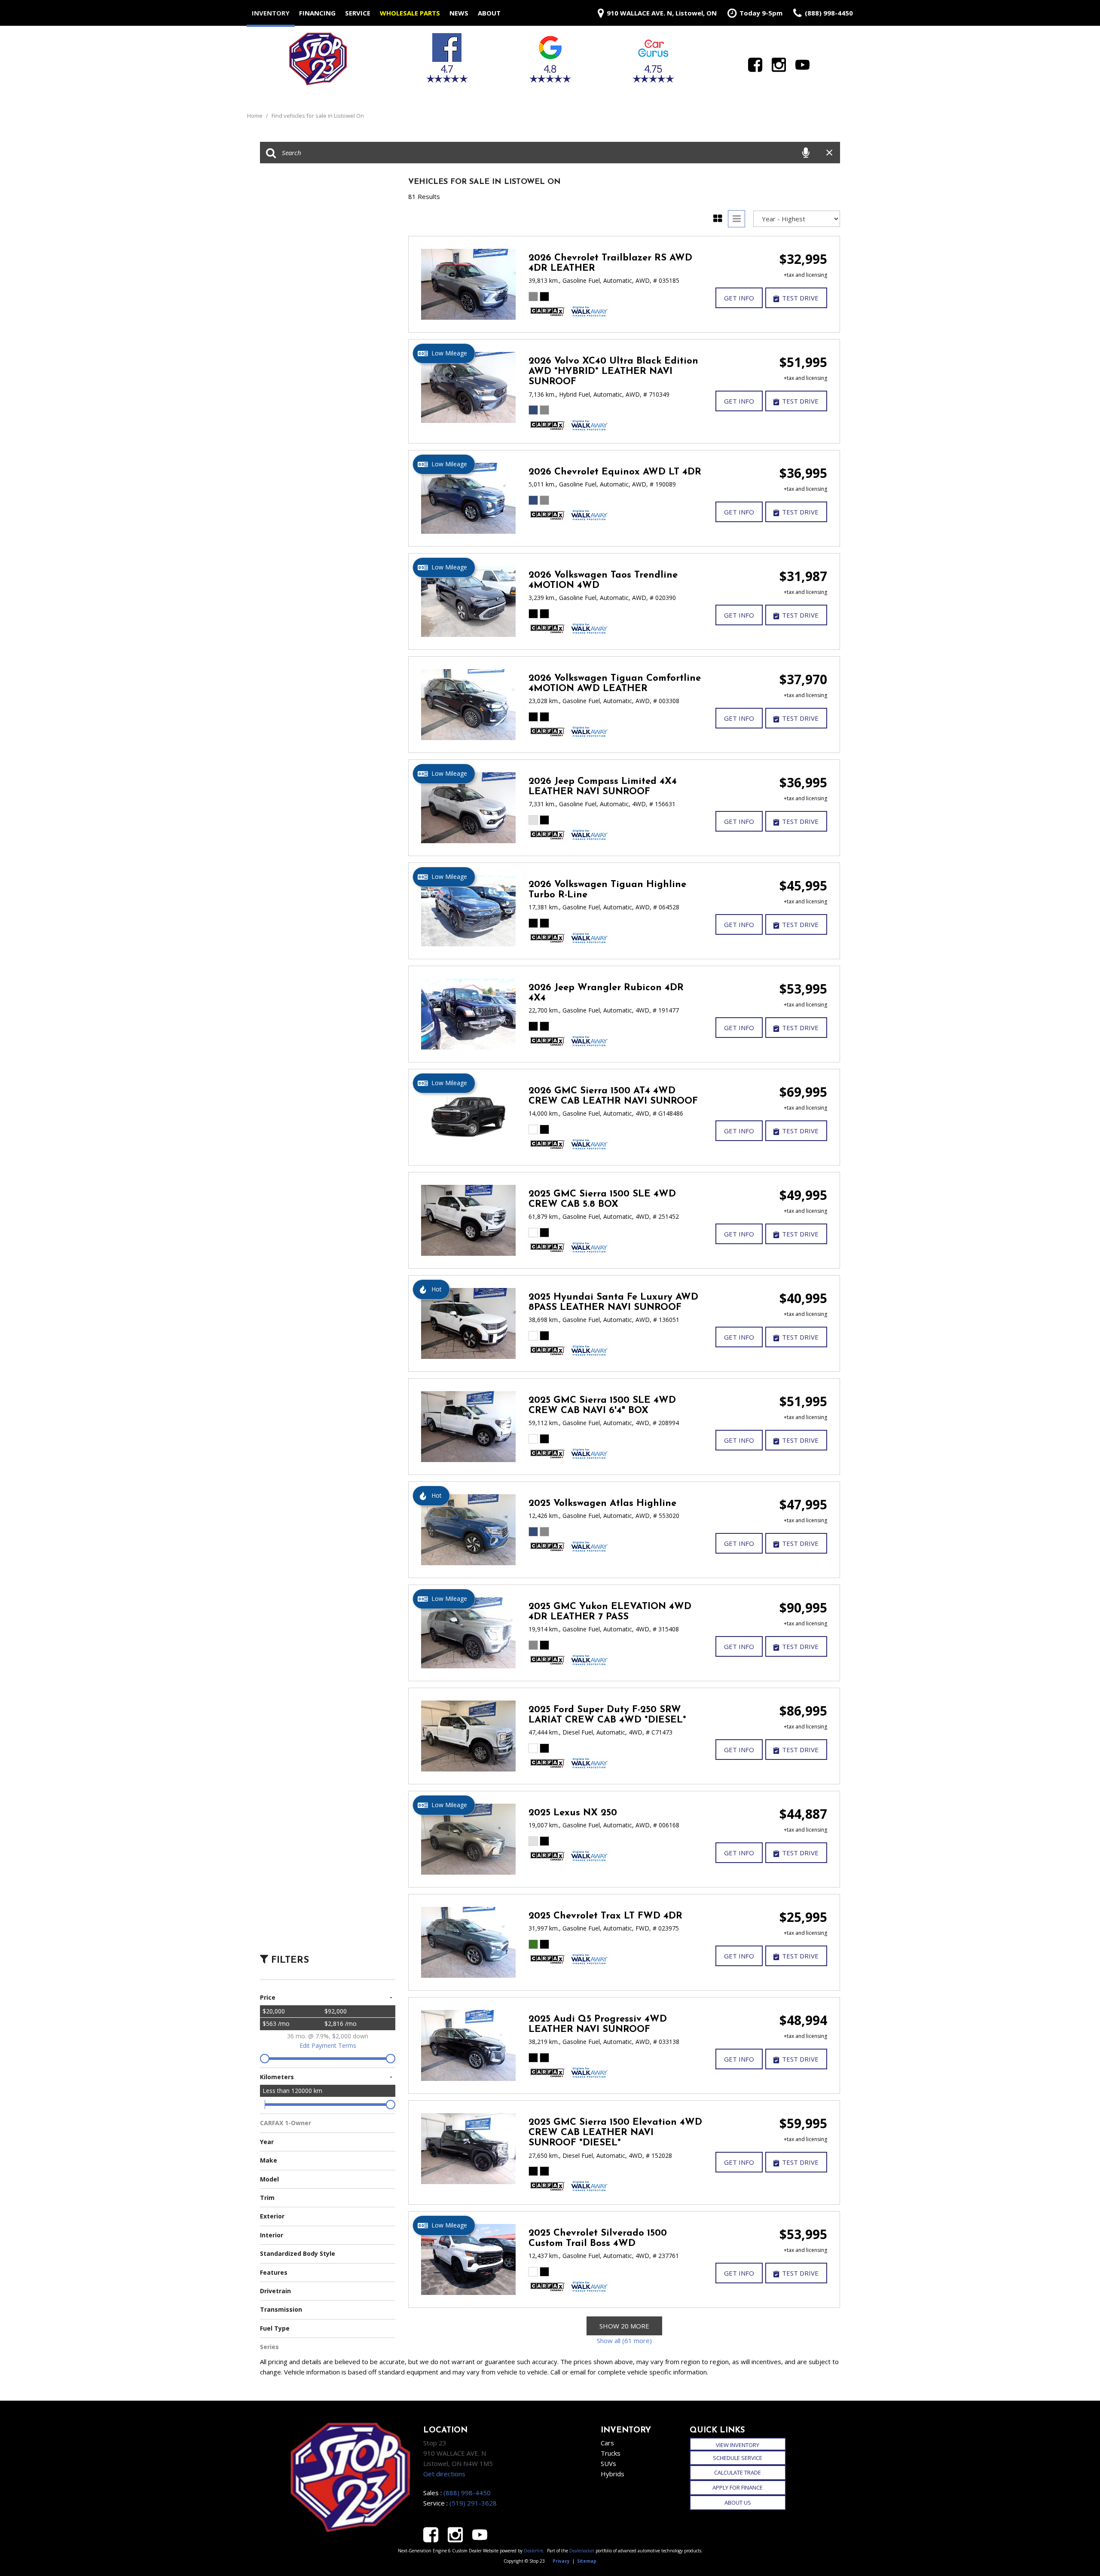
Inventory (271, 13)
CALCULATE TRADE (738, 2472)
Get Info (739, 298)
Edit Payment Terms (328, 2045)
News (459, 13)
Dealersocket (582, 2551)
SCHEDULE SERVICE (738, 2458)
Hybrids (613, 2474)
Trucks (611, 2453)
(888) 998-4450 (467, 2493)
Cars (607, 2443)
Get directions (444, 2474)
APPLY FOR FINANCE (738, 2487)
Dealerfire (533, 2551)
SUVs (608, 2463)
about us (738, 2503)
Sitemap (587, 2561)
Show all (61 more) (624, 2340)
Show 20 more (624, 2326)
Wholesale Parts (410, 13)
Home (255, 116)
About (489, 13)
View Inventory (738, 2445)
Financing (317, 13)
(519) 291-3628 (473, 2503)
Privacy (561, 2561)
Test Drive (800, 298)
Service (358, 13)
